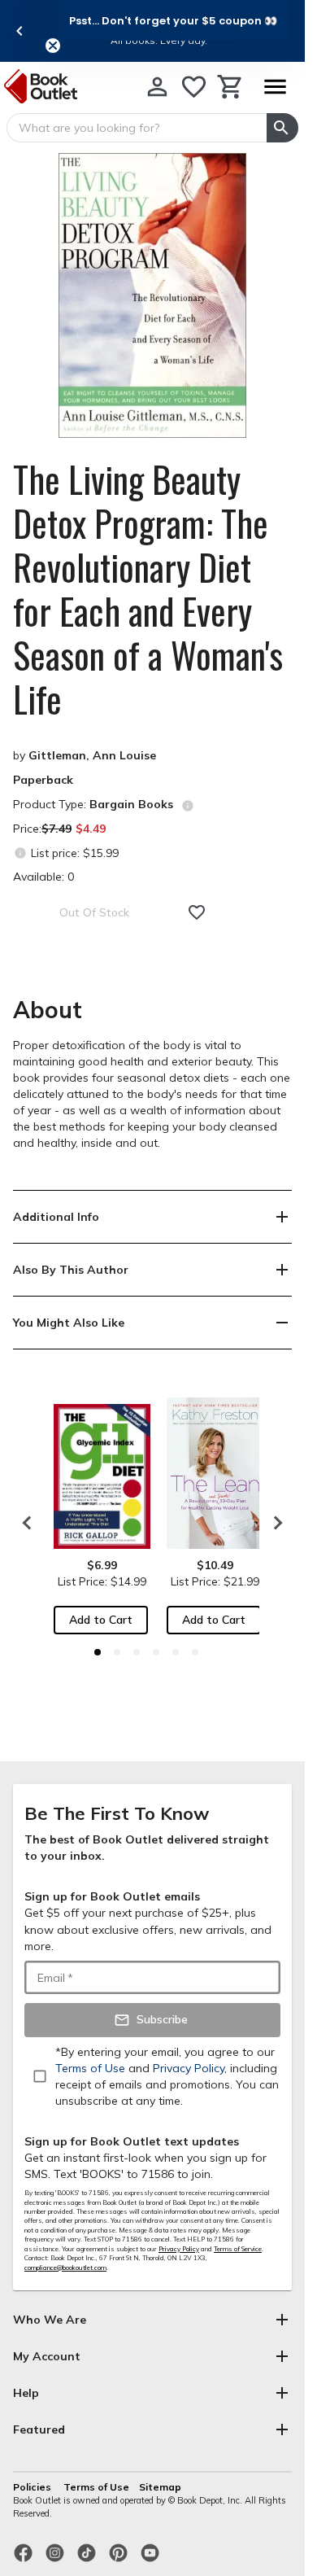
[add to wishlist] (197, 912)
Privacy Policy (179, 2249)
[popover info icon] (188, 806)
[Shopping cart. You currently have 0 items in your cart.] (230, 87)
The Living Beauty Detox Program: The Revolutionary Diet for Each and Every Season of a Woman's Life (148, 589)
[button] (173, 20)
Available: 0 (43, 877)
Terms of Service (238, 2249)
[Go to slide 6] (195, 1652)
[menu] (275, 87)
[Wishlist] (194, 87)
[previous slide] (20, 31)
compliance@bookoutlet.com (65, 2268)
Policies (33, 2487)
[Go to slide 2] (117, 1652)
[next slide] (274, 1523)
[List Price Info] (20, 853)
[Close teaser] (53, 46)
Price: (59, 829)
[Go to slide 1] (98, 1652)
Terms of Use (96, 2487)
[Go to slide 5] (176, 1652)
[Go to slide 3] (137, 1652)
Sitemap (160, 2487)
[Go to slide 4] (156, 1652)
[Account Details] (157, 87)
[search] (282, 128)
